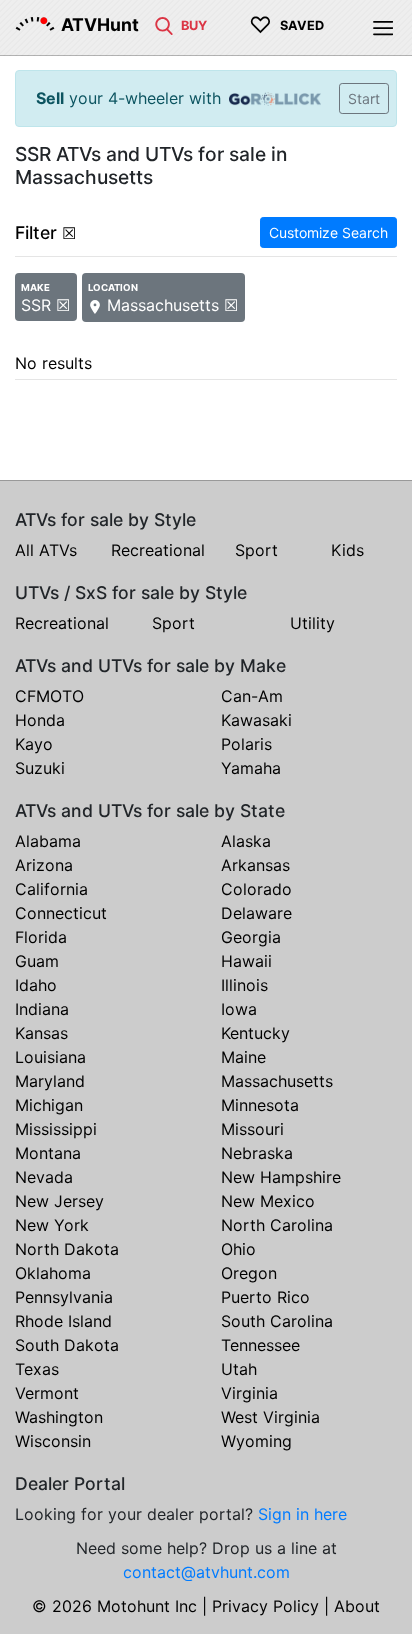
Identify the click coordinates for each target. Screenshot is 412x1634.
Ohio (238, 1249)
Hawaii (246, 961)
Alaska (246, 841)
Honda (40, 720)
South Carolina (277, 1321)
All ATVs (46, 550)
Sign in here (302, 1514)
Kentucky (255, 1033)
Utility (312, 623)
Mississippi (56, 1129)
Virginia (249, 1393)
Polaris (246, 744)
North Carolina (277, 1225)
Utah (239, 1369)
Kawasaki (256, 720)
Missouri (252, 1129)
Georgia (251, 937)
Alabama (48, 841)
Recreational (158, 550)
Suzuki (40, 768)
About (357, 1606)
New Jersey (59, 1201)
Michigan (49, 1105)
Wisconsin (53, 1441)
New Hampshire (281, 1177)
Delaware (256, 913)
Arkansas (255, 865)
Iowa (239, 1009)
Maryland (50, 1081)
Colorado (256, 889)
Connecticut (61, 913)
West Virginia (270, 1417)
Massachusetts (277, 1081)
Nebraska (257, 1153)
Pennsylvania (64, 1297)
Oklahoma (53, 1273)
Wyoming (256, 1441)
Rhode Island (63, 1321)
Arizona (44, 865)
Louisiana (50, 1057)
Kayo (34, 744)
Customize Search (328, 232)
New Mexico (268, 1201)
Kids (347, 550)
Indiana (42, 1009)
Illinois (244, 985)
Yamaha (251, 768)
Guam (37, 961)
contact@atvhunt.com (206, 1572)
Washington (59, 1417)
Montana (48, 1153)
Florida (41, 937)
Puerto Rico (265, 1297)
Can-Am (252, 696)
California (51, 889)
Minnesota (260, 1105)
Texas (37, 1369)
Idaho (36, 985)
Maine (243, 1057)
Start (364, 98)
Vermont (47, 1393)
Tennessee (260, 1345)
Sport (256, 550)
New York (52, 1225)
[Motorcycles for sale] (164, 24)
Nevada (44, 1177)
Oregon (249, 1273)
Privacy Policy (265, 1606)
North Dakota (67, 1249)
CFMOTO (49, 696)
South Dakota (67, 1345)
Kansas (41, 1033)
